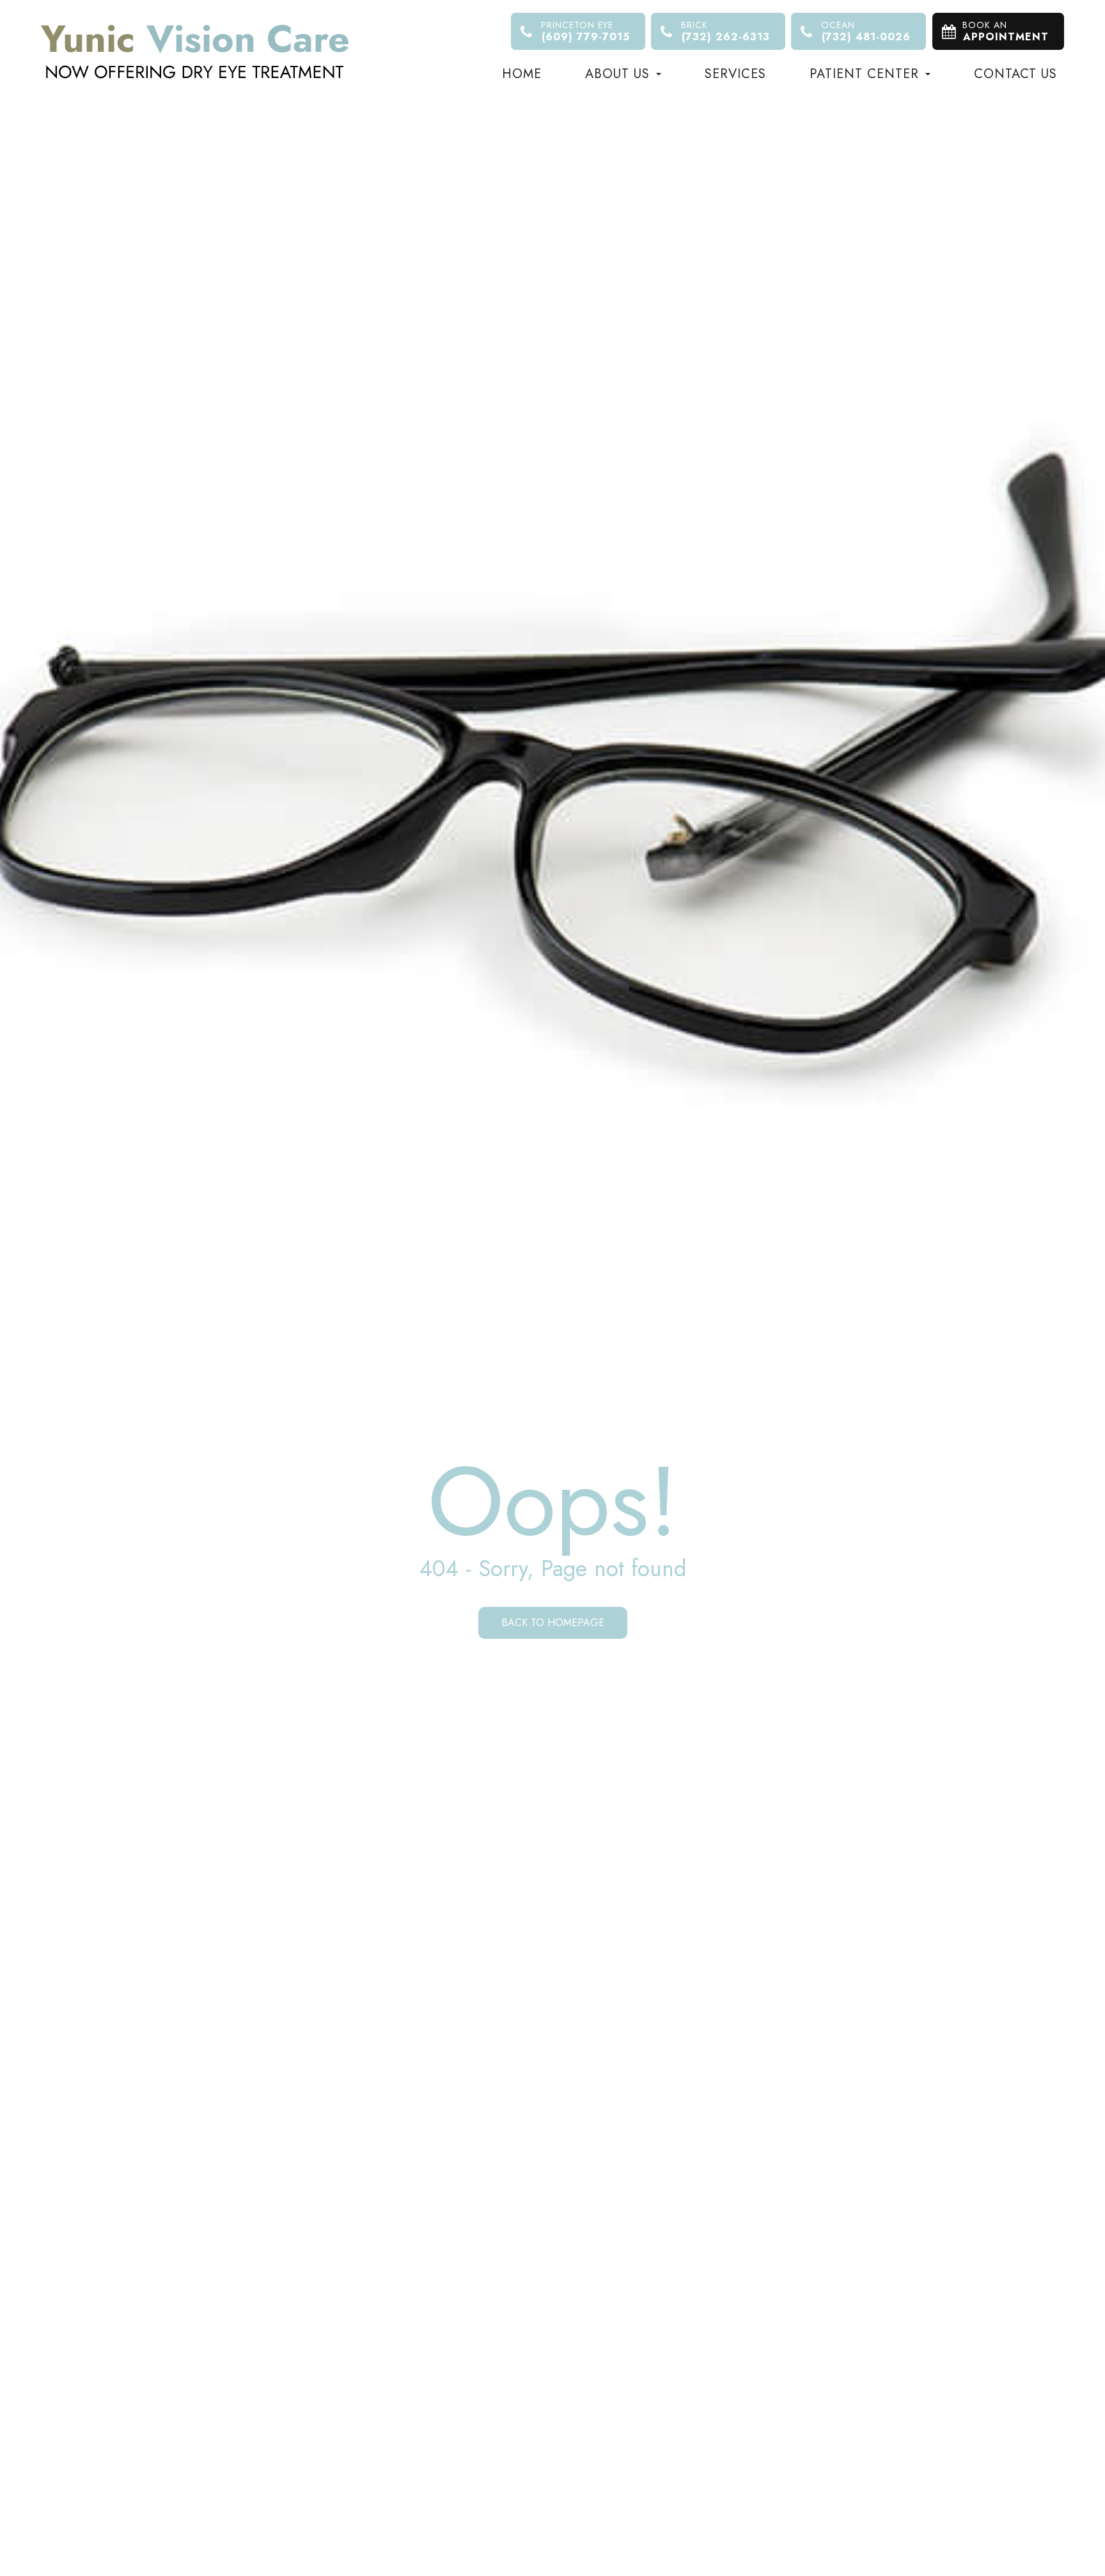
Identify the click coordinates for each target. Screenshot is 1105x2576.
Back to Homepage (553, 1623)
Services (735, 74)
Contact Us (1015, 74)
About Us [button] (617, 74)
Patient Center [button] (864, 74)
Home (522, 74)
